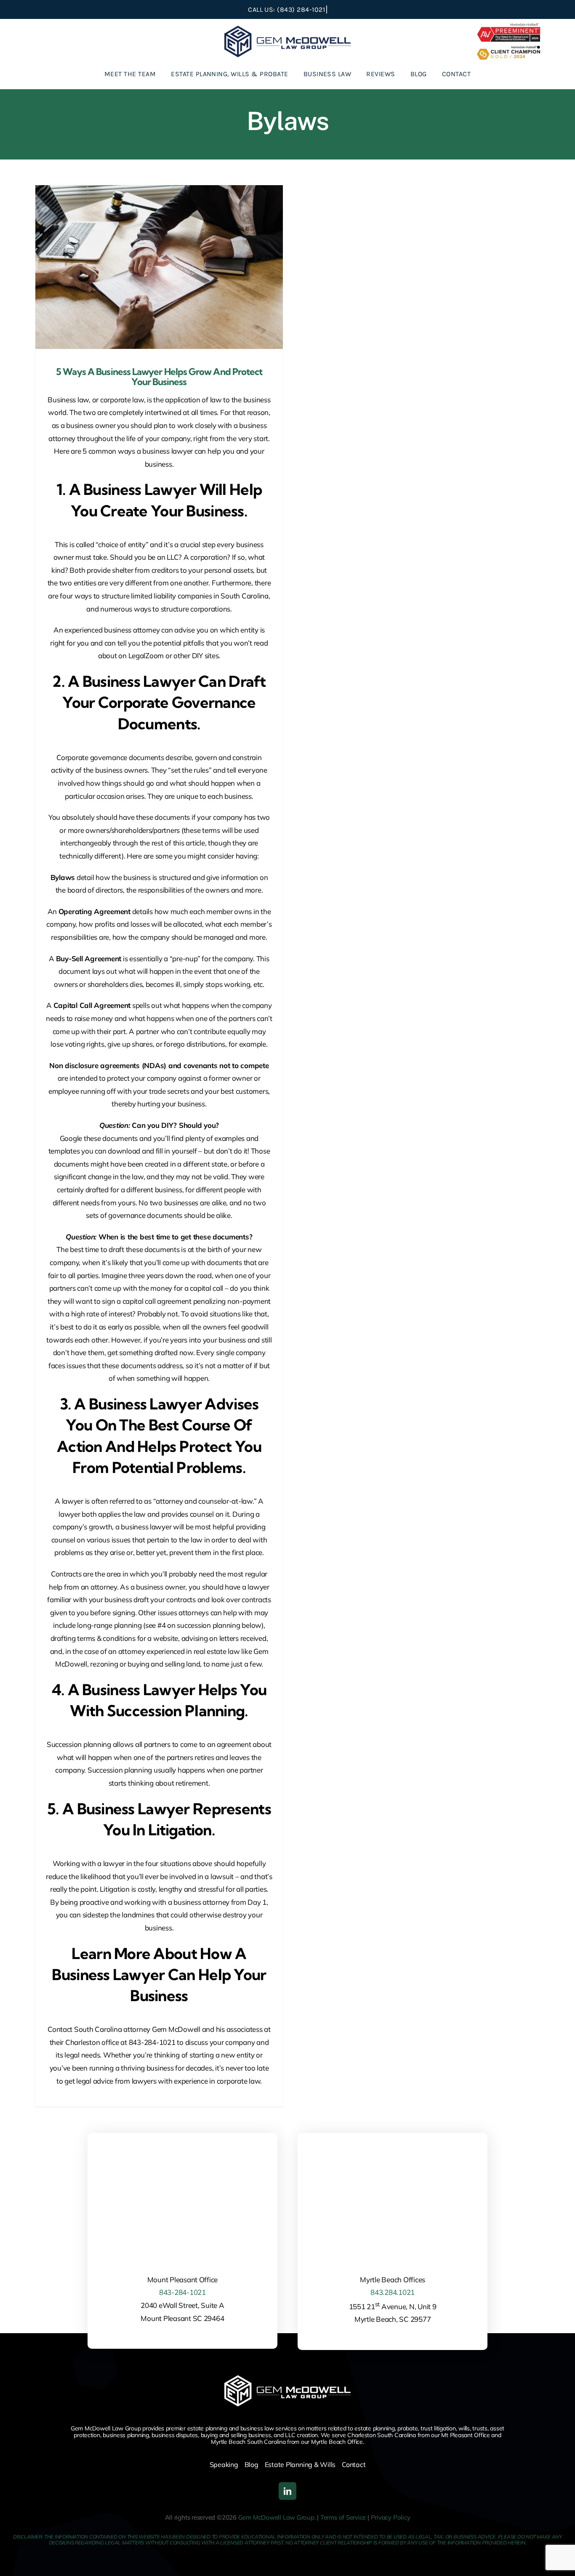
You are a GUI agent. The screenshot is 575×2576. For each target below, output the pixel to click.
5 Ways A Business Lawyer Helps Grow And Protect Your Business (159, 377)
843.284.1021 (393, 2292)
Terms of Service (343, 2517)
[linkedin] (287, 2491)
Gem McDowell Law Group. (277, 2517)
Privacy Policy (391, 2517)
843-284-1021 (182, 2292)
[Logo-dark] (287, 29)
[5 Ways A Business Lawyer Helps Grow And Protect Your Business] (159, 267)
